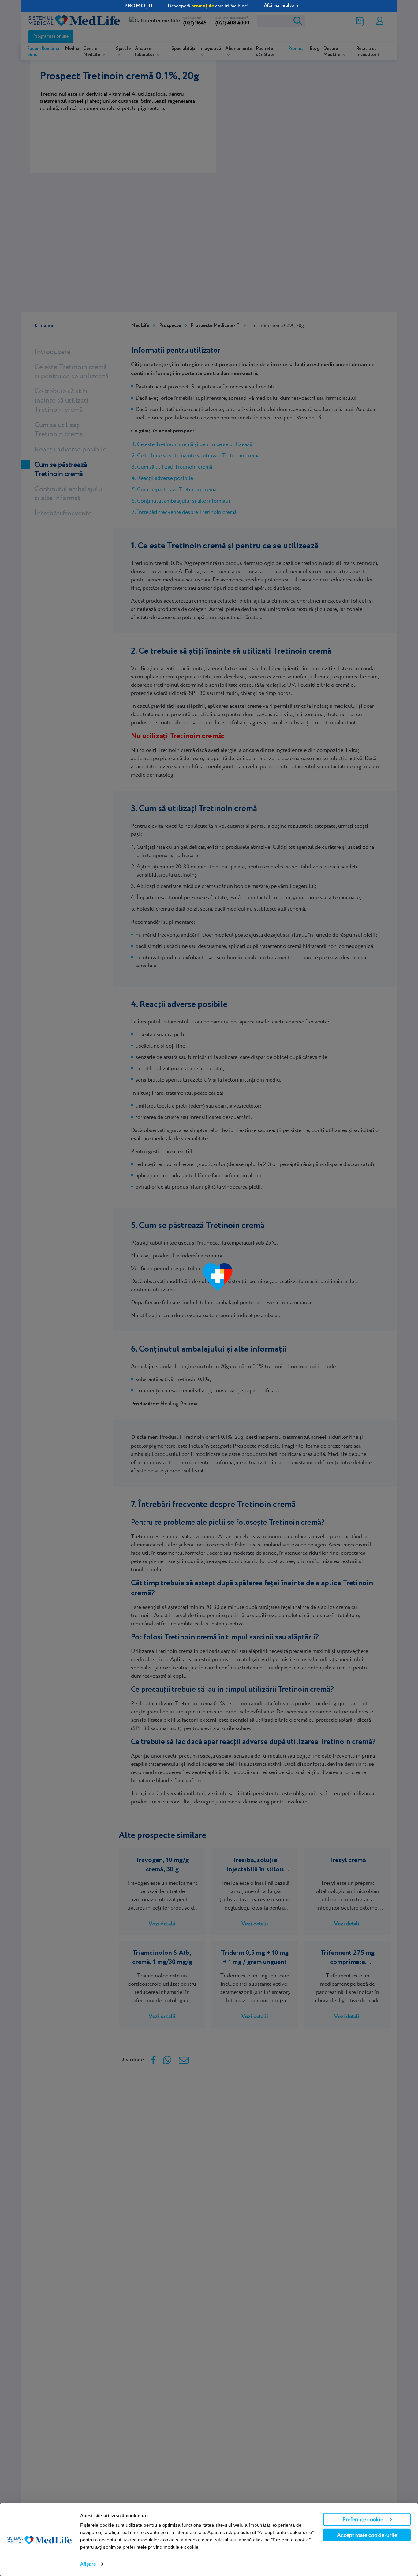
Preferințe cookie (363, 2519)
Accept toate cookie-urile (367, 2535)
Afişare (88, 2564)
